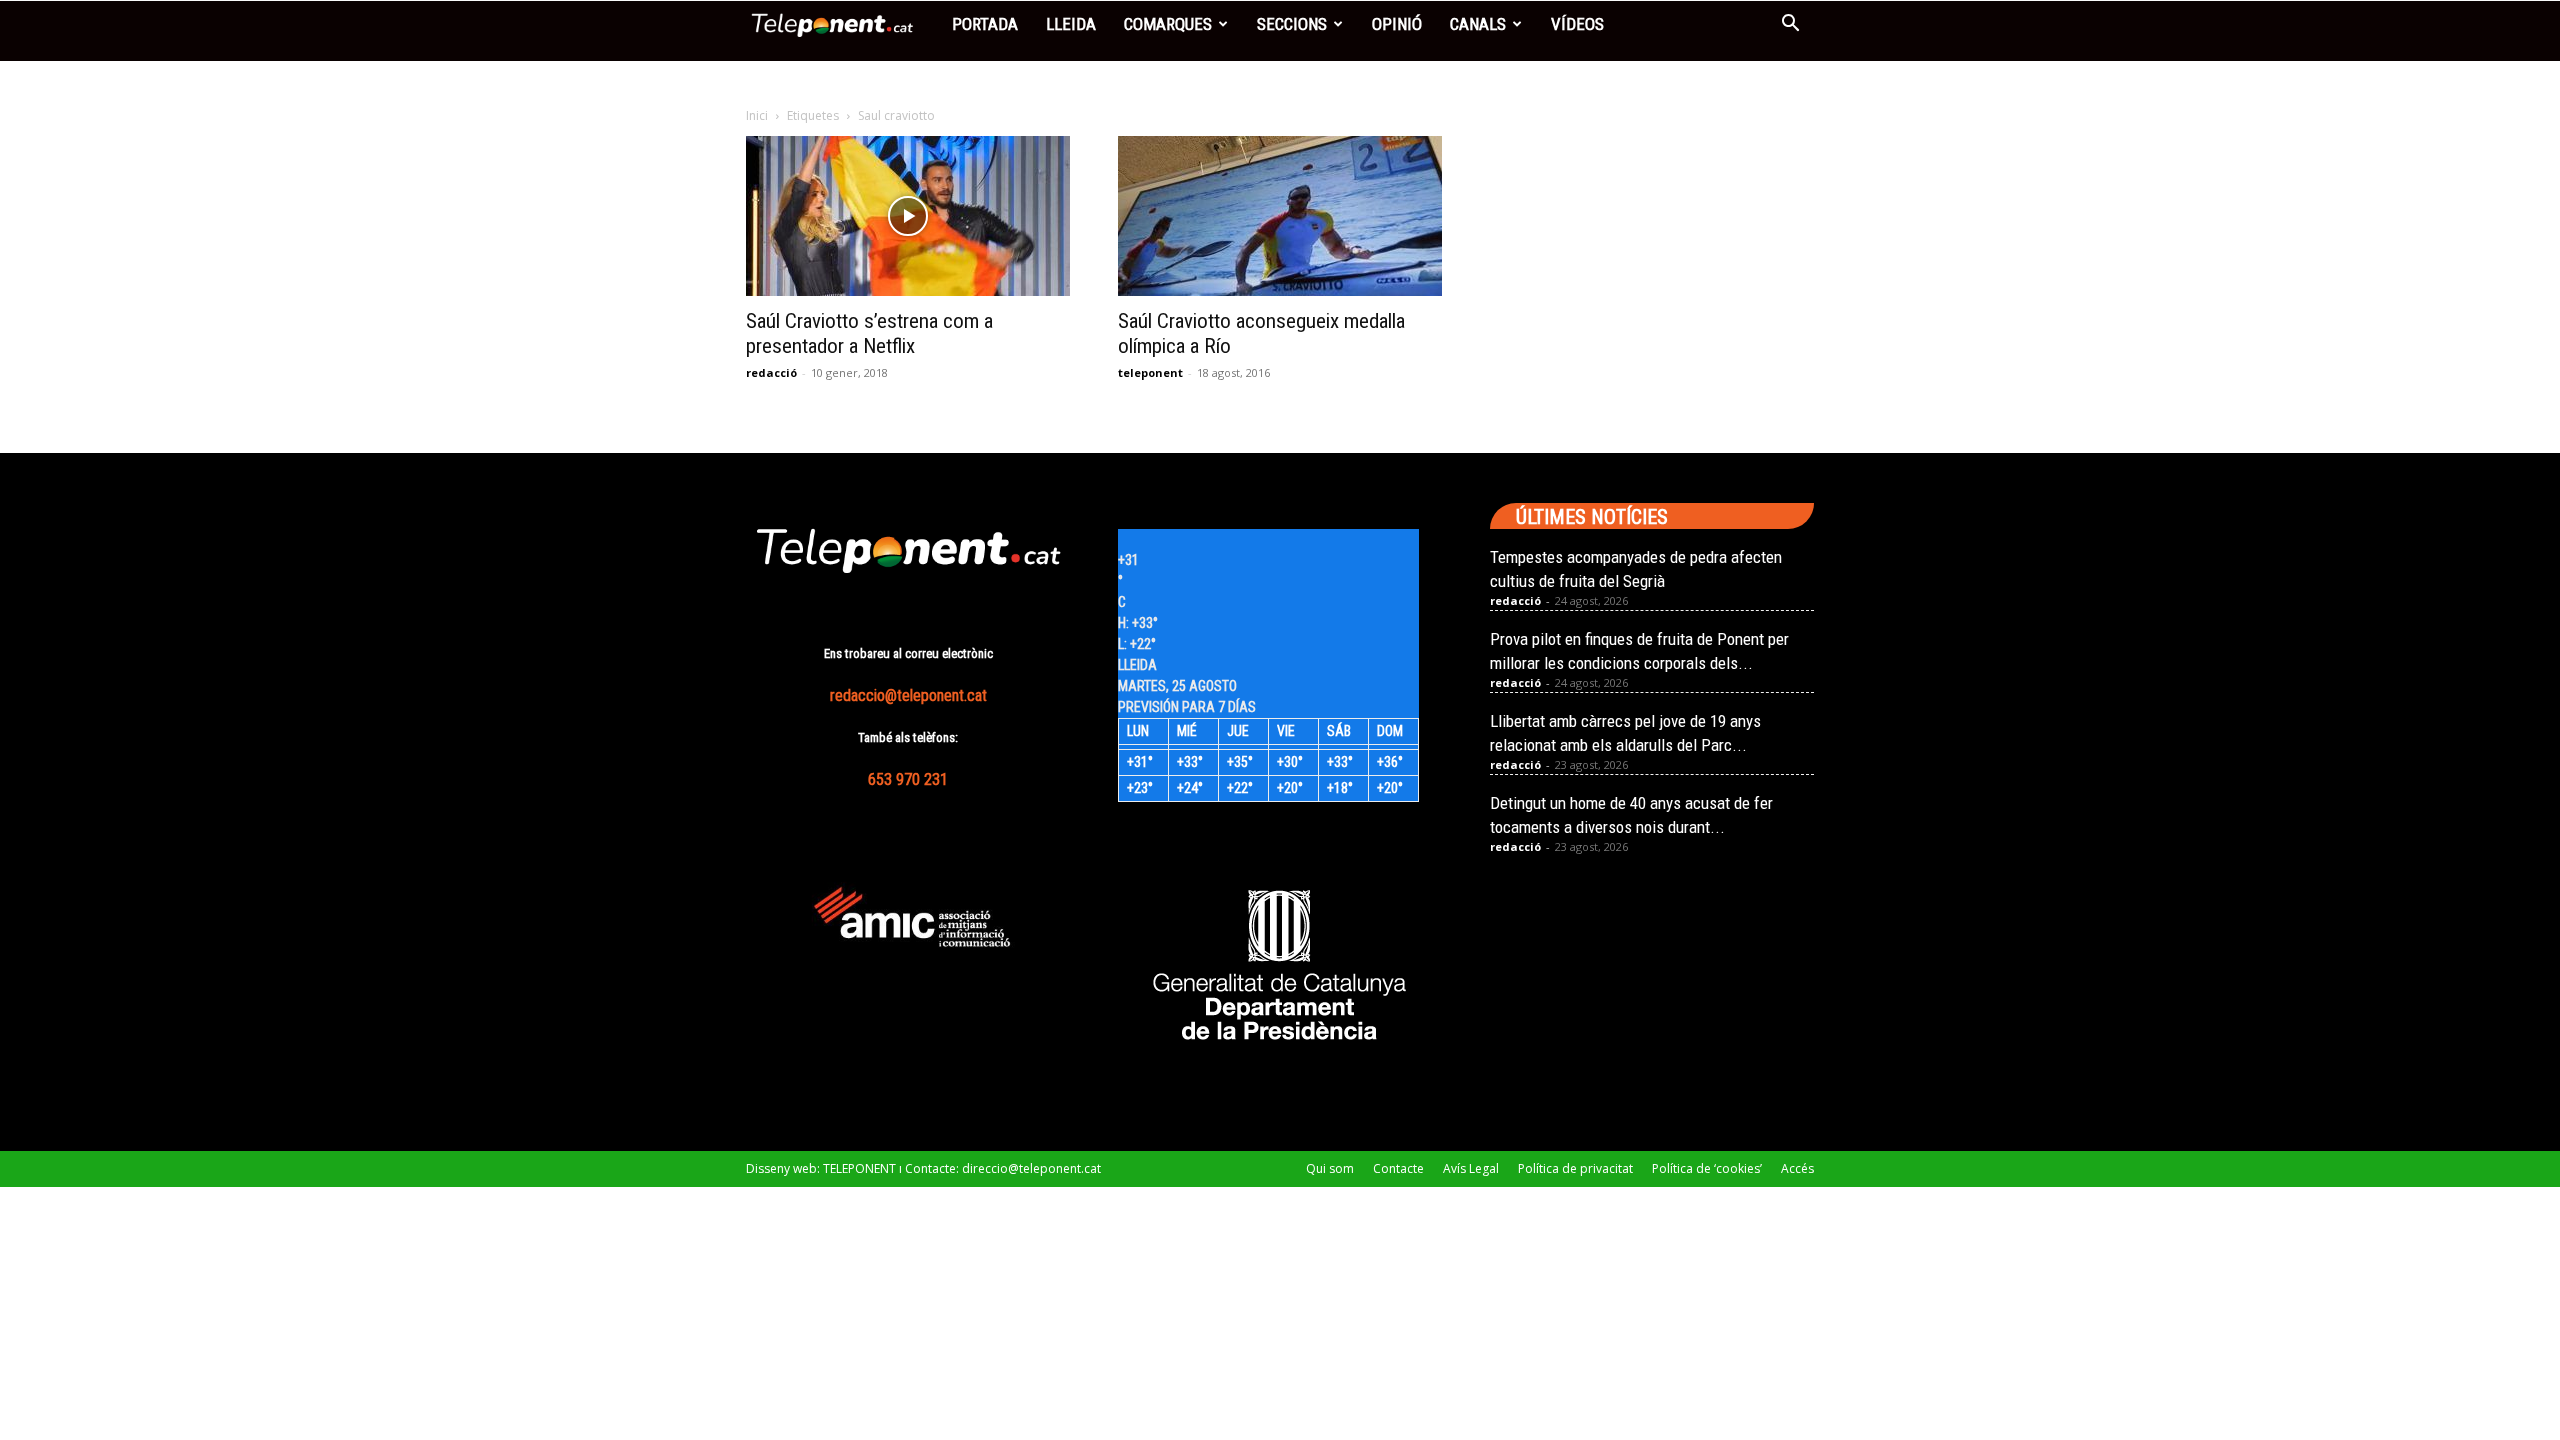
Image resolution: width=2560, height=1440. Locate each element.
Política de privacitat (1575, 1168)
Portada (985, 24)
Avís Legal (1471, 1168)
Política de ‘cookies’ (1707, 1168)
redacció (771, 372)
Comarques (1168, 24)
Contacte (1398, 1168)
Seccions (1292, 24)
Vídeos (1577, 24)
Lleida (1071, 24)
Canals (1478, 24)
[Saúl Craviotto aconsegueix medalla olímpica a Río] (1280, 216)
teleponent (1150, 372)
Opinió (1397, 24)
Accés (1797, 1168)
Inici (757, 115)
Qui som (1330, 1168)
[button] (1790, 25)
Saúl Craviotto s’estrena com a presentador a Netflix (869, 333)
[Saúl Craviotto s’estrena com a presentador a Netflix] (908, 216)
